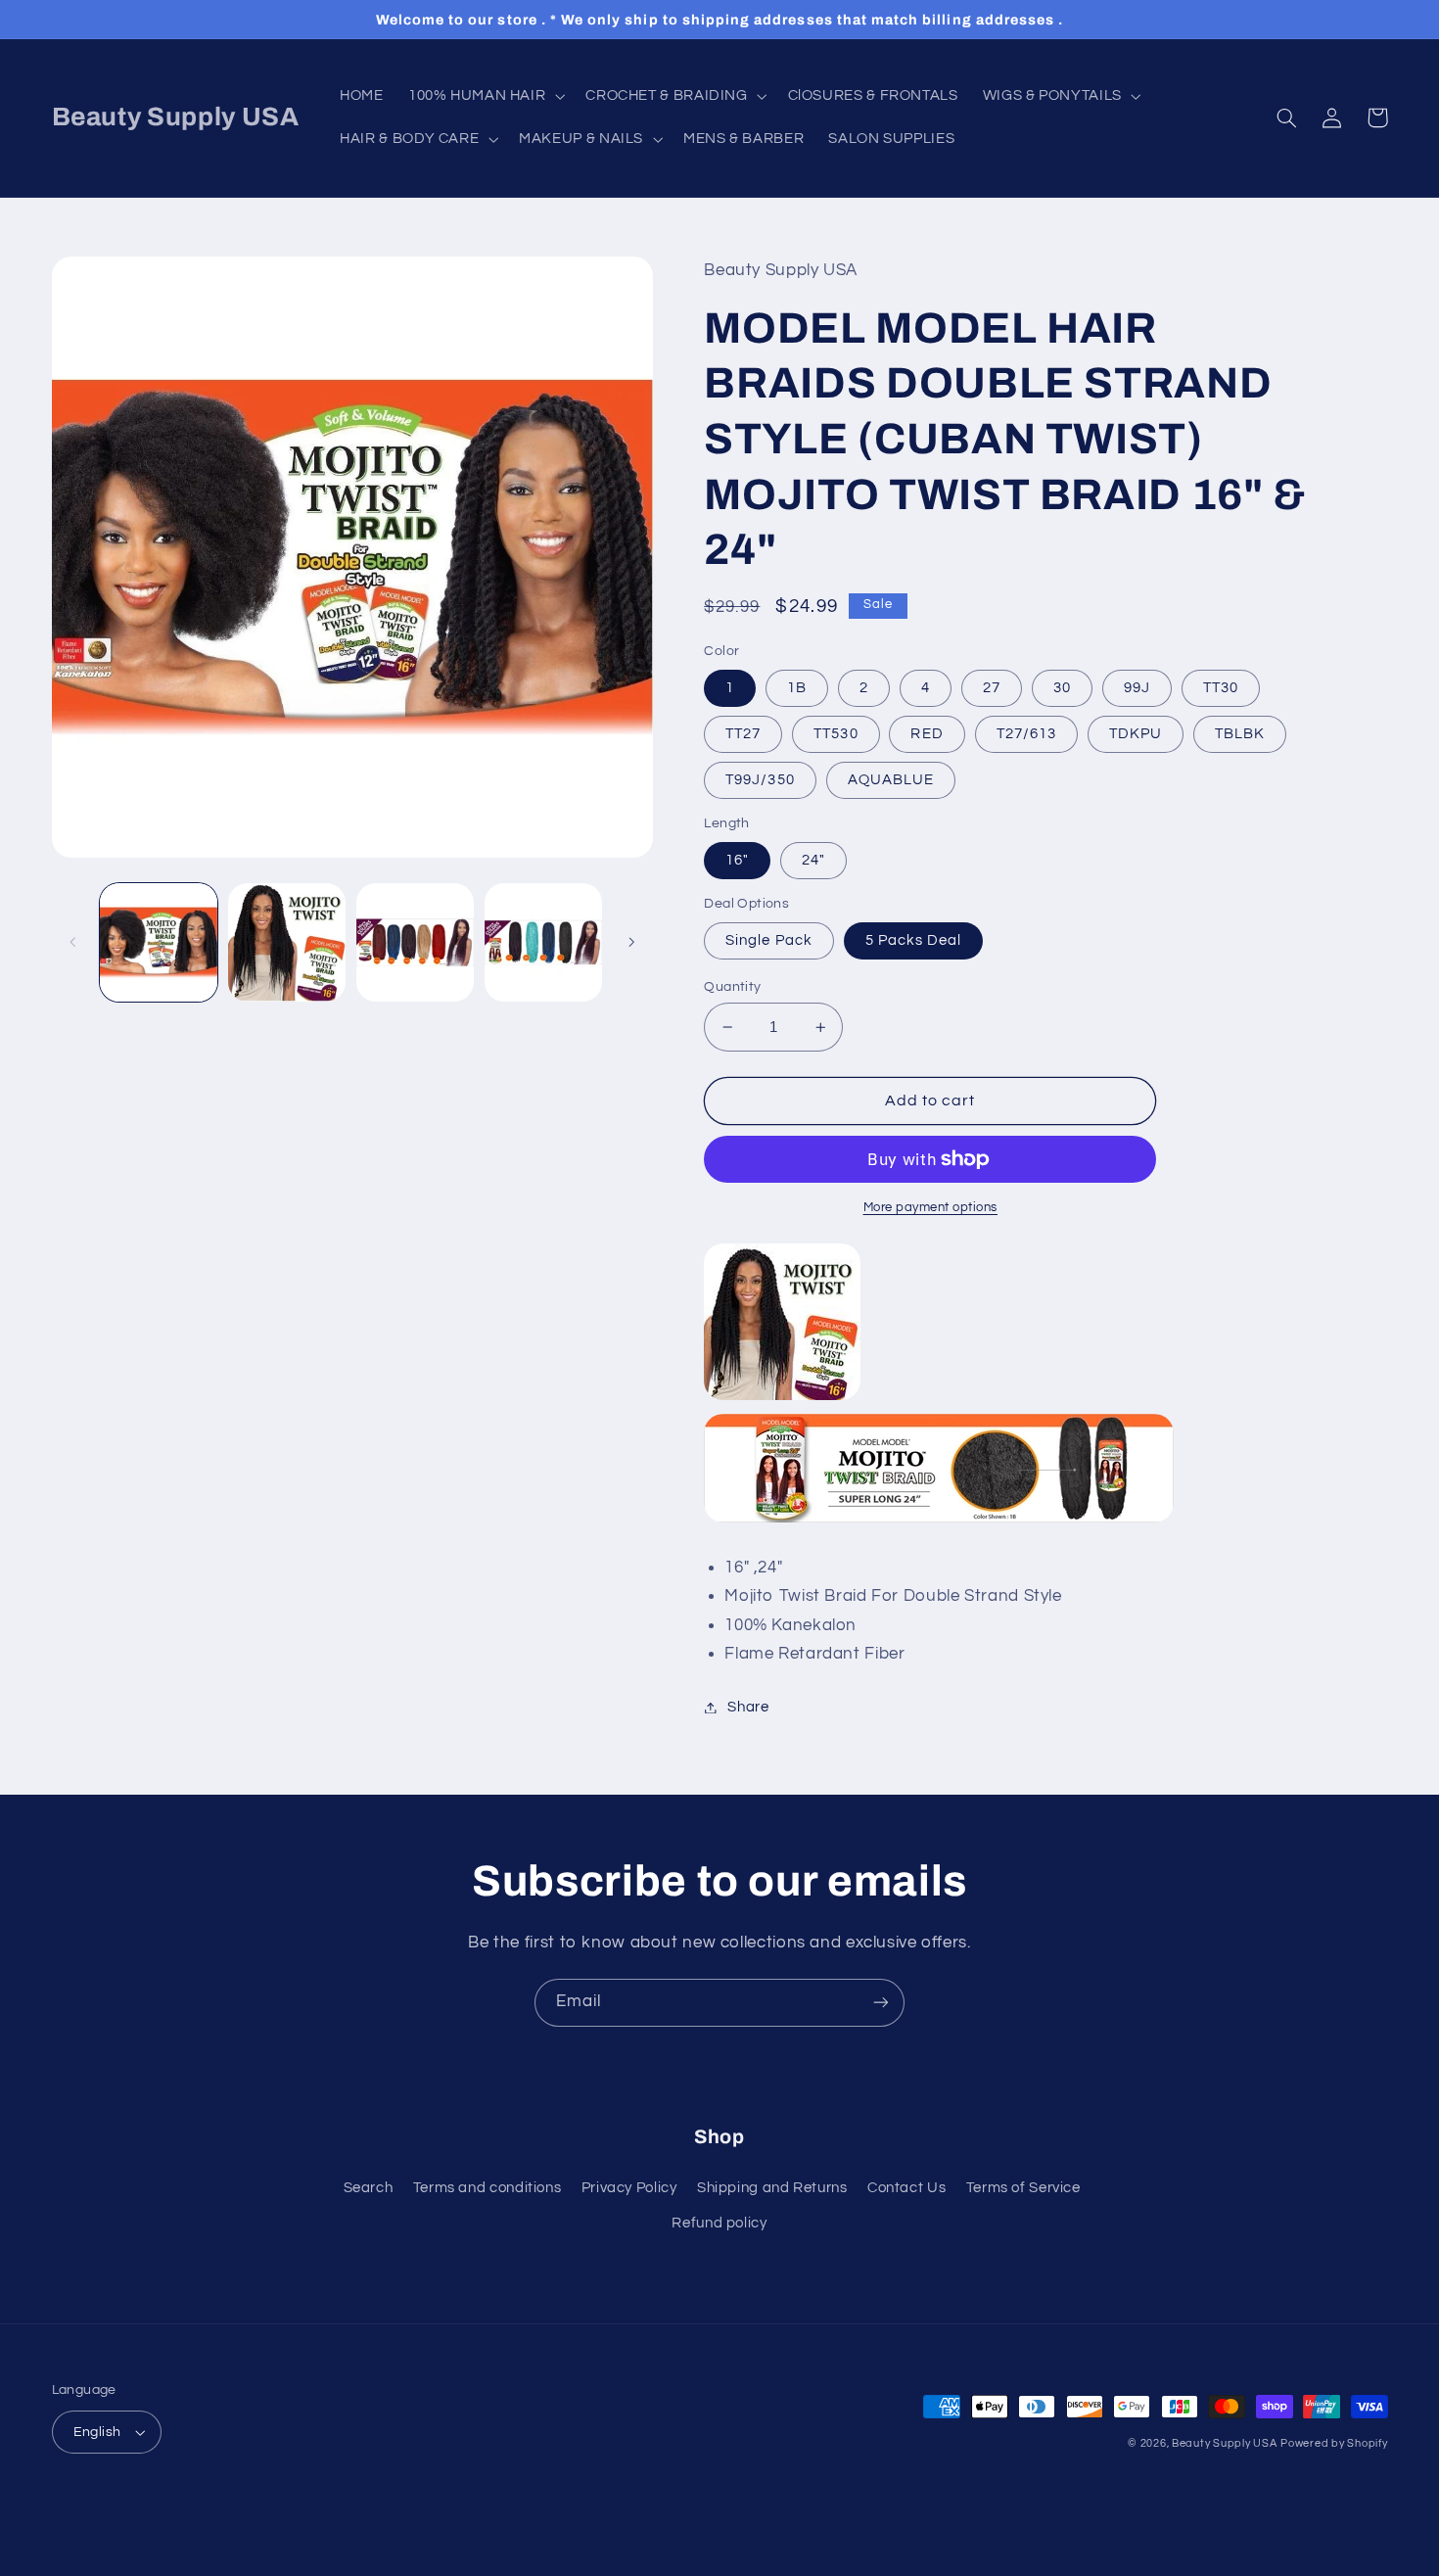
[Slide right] (631, 942)
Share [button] (748, 1707)
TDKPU (1136, 734)
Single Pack (769, 940)
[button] (484, 96)
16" (737, 860)
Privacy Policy (629, 2188)
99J (1137, 688)
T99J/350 (760, 780)
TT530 (836, 734)
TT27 (743, 734)
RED (927, 734)
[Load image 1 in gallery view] (159, 942)
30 (1062, 688)
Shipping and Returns (772, 2188)
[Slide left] (73, 942)
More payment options (931, 1208)
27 (992, 688)
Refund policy (719, 2223)
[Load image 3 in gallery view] (416, 942)
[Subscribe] (881, 2003)
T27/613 (1026, 734)
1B (797, 688)
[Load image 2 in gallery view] (287, 942)
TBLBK (1240, 734)
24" (813, 860)
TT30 (1221, 688)
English (97, 2432)
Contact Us (906, 2188)
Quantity (732, 987)
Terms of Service (1023, 2188)
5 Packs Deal (914, 940)
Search (369, 2188)
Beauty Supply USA (1225, 2443)
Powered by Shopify (1334, 2443)
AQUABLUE (891, 780)
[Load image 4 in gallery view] (544, 942)
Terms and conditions (487, 2188)
